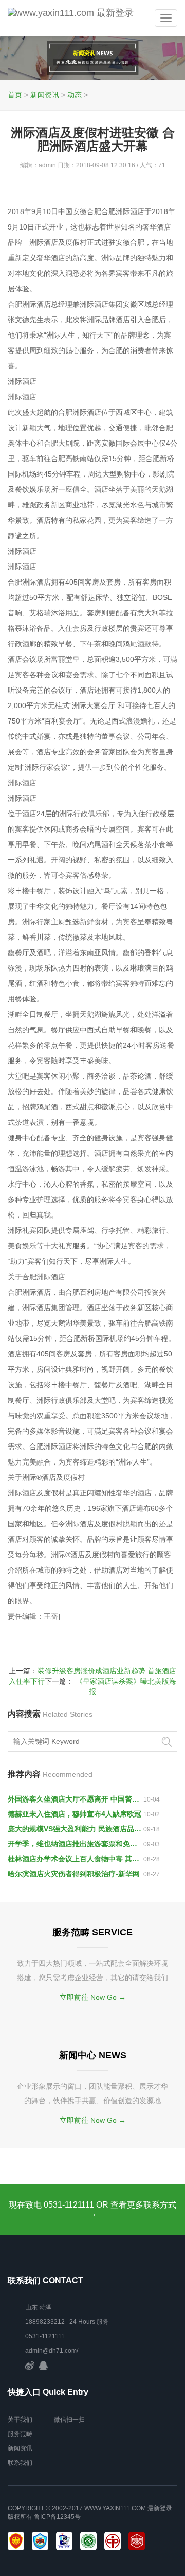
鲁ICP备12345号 (57, 2517)
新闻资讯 (45, 95)
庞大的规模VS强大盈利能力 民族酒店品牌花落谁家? (76, 1829)
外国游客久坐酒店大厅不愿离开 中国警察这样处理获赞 (76, 1799)
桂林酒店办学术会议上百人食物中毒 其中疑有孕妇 (76, 1859)
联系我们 (20, 2463)
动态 (75, 95)
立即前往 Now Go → (93, 1997)
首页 (15, 95)
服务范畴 (20, 2434)
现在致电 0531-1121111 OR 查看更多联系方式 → (92, 2209)
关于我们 (20, 2420)
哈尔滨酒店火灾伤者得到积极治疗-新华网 (74, 1874)
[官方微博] (30, 2365)
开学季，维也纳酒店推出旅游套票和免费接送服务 (76, 1844)
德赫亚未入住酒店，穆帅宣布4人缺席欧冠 (75, 1814)
